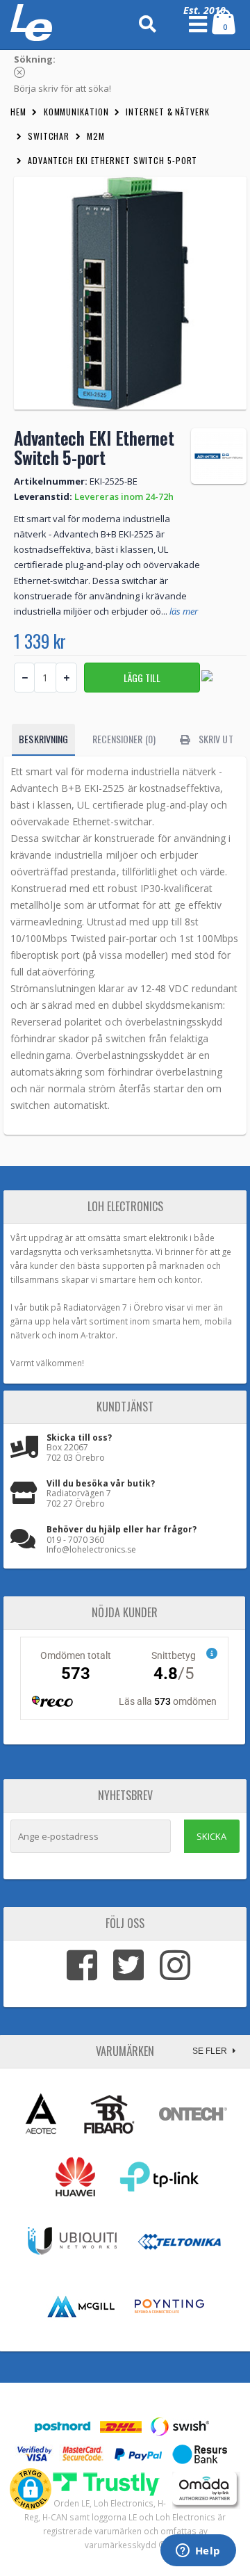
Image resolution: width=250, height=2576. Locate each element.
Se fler (211, 2051)
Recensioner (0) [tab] (124, 739)
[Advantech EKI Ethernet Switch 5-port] (130, 293)
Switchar (49, 136)
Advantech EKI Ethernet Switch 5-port (112, 160)
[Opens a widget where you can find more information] (198, 2552)
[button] (31, 2489)
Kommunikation (76, 112)
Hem (18, 112)
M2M (96, 136)
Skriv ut (215, 739)
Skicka (211, 1836)
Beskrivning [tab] (43, 739)
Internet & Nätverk (167, 112)
